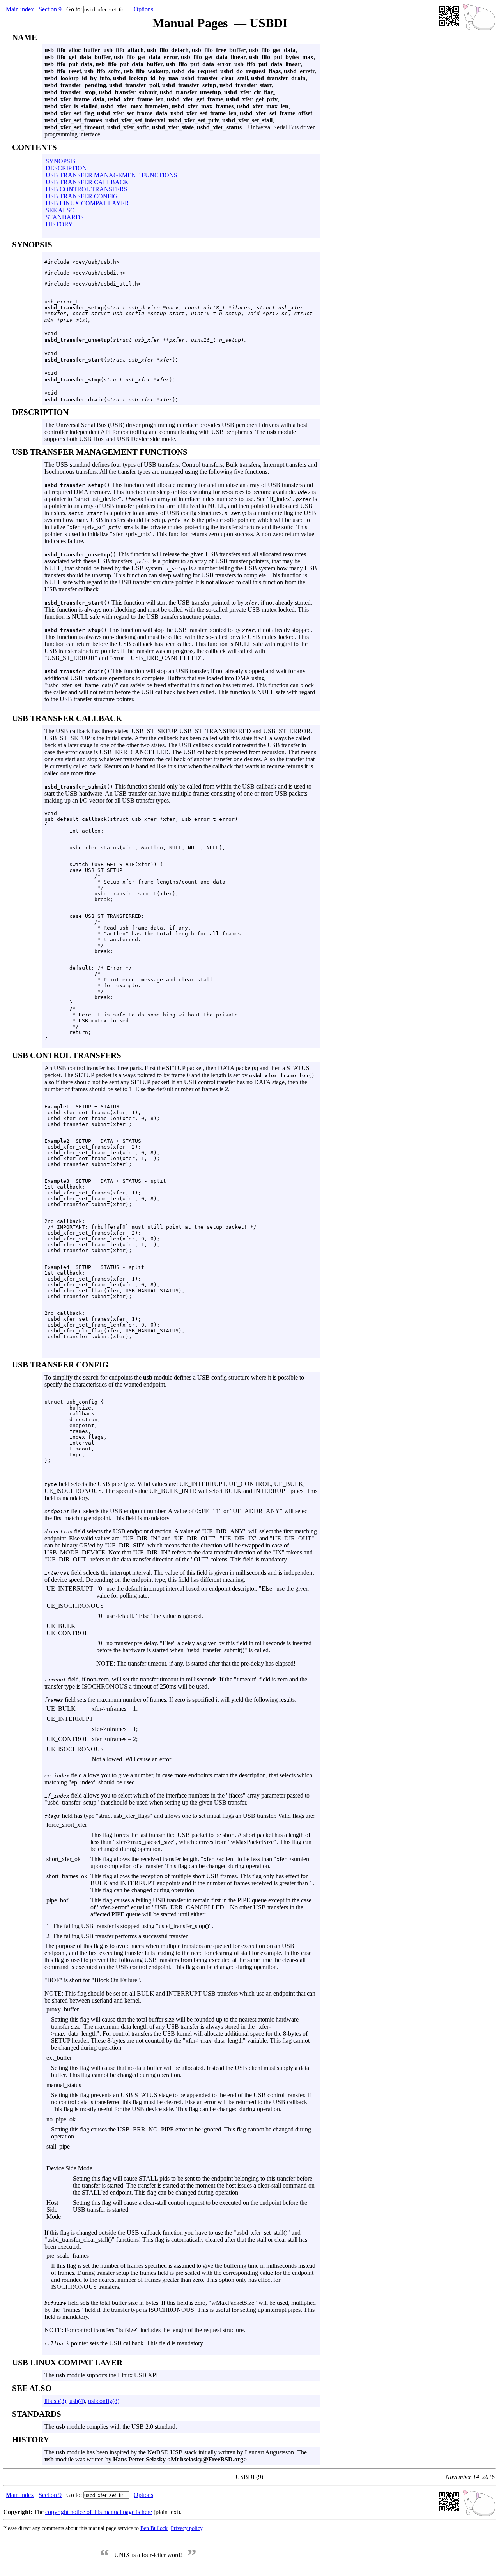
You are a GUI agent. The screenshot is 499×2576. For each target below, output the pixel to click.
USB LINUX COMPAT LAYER (87, 203)
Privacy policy (187, 2528)
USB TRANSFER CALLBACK (87, 182)
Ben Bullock (154, 2528)
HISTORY (59, 224)
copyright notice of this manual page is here (99, 2512)
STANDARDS (65, 217)
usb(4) (77, 2401)
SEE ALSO (60, 210)
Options (143, 9)
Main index (20, 9)
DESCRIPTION (66, 168)
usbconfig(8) (104, 2401)
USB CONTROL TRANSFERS (87, 189)
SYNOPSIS (61, 161)
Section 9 (50, 9)
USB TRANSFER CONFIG (82, 196)
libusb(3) (55, 2401)
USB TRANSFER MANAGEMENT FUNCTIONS (111, 175)
